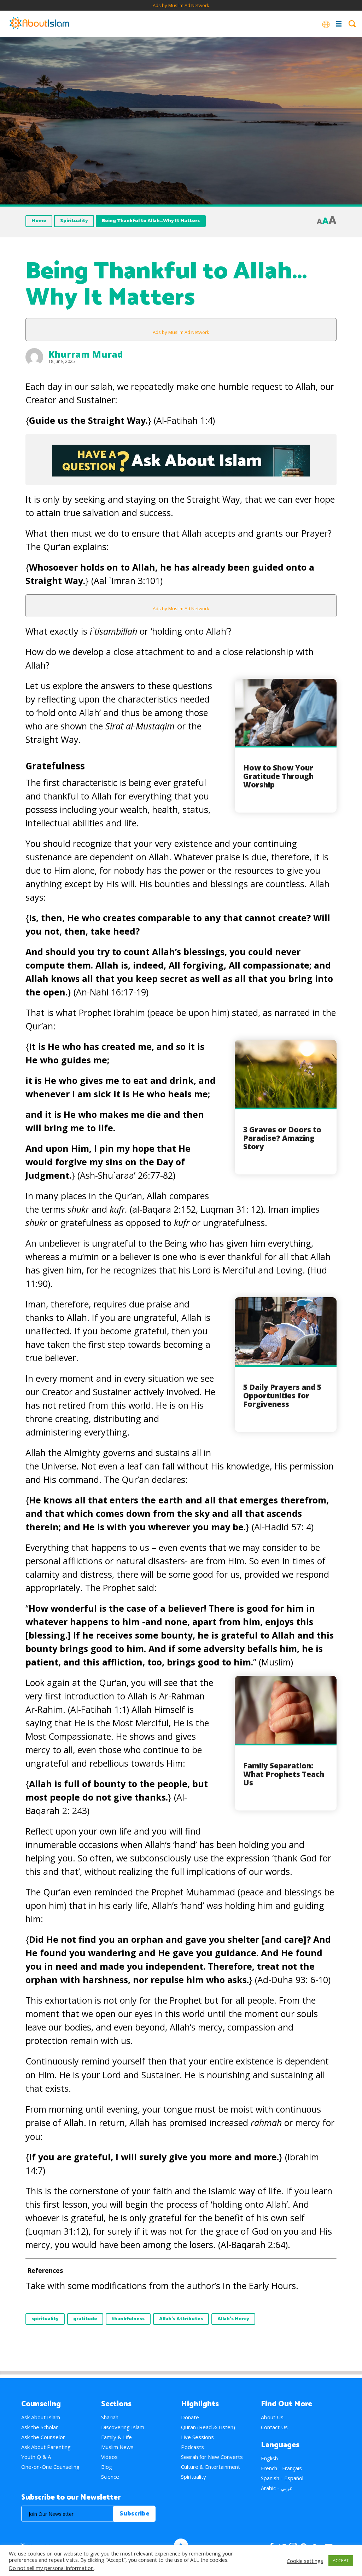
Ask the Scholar (40, 2427)
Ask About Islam (41, 2417)
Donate (190, 2417)
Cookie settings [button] (305, 2561)
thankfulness (128, 2319)
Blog (107, 2467)
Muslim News (117, 2447)
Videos (109, 2457)
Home (39, 221)
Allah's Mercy (233, 2319)
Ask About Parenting (46, 2447)
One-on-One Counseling (50, 2467)
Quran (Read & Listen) (208, 2427)
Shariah (110, 2417)
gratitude (85, 2319)
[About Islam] (39, 24)
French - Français (281, 2468)
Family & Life (116, 2437)
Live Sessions (197, 2437)
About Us (272, 2417)
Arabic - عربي (277, 2488)
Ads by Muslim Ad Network (181, 5)
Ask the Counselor (43, 2437)
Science (110, 2477)
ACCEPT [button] (341, 2560)
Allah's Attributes (181, 2319)
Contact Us (274, 2427)
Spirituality (74, 221)
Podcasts (192, 2447)
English (269, 2458)
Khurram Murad (86, 354)
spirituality (45, 2319)
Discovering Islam (123, 2427)
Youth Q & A (36, 2457)
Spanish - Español (282, 2478)
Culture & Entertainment (211, 2467)
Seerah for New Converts (212, 2457)
